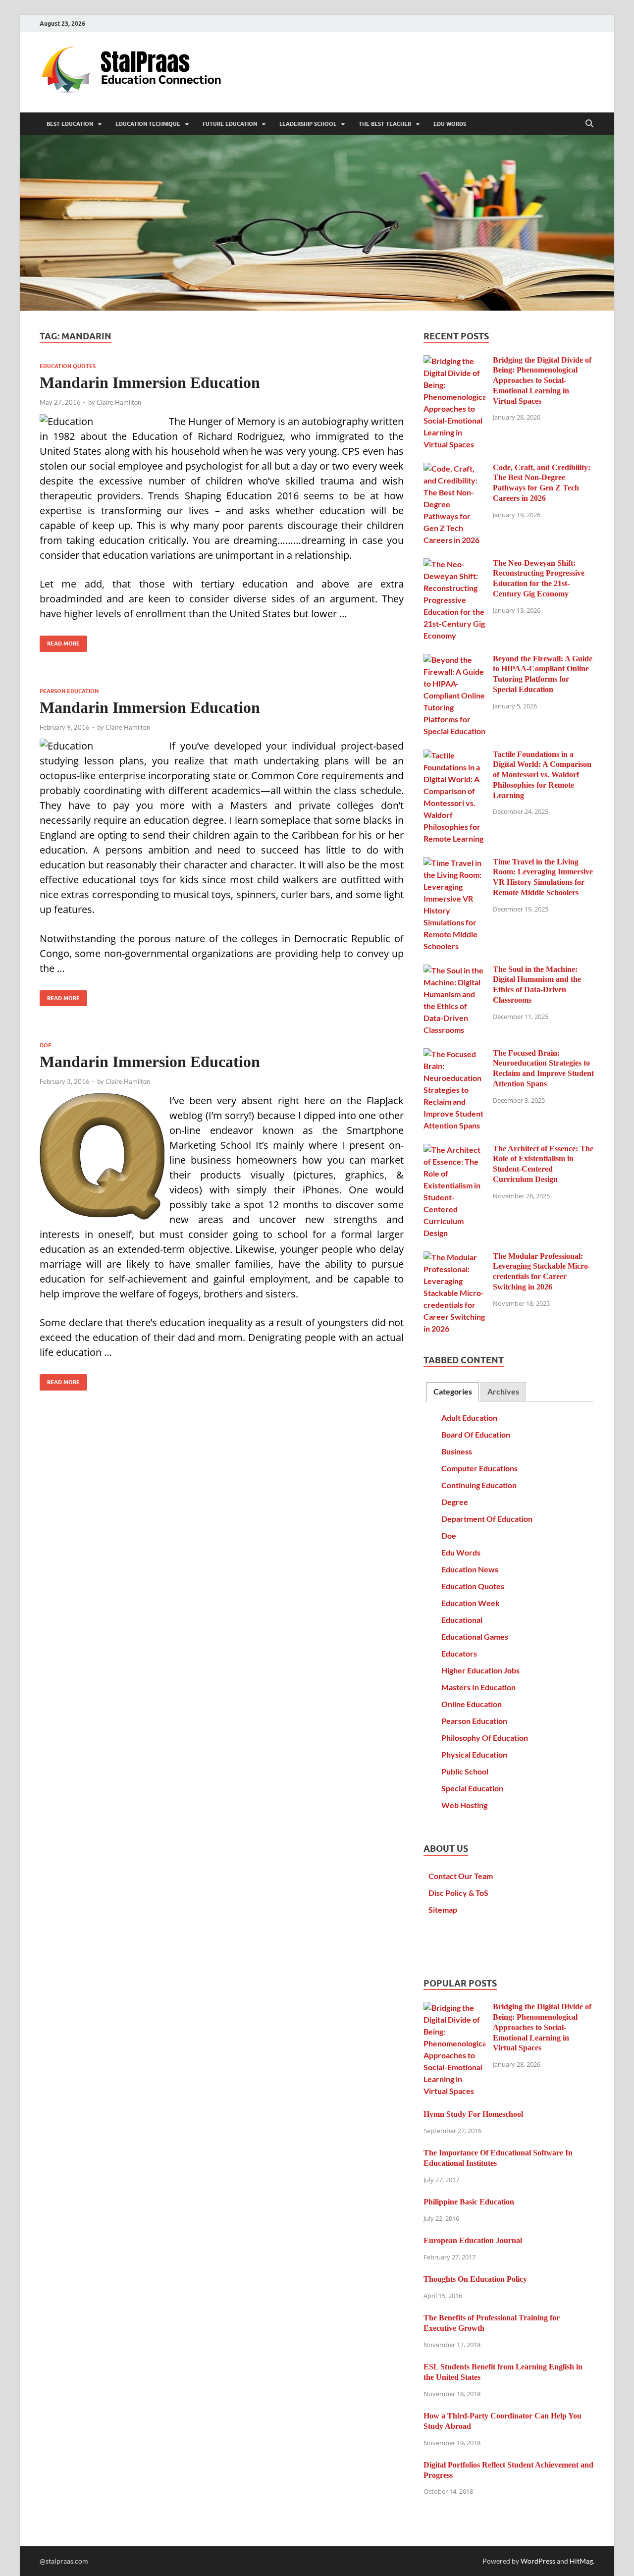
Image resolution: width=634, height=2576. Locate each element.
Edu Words (450, 124)
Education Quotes (68, 366)
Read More (60, 641)
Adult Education (469, 1418)
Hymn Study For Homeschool (473, 2114)
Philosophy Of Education (485, 1738)
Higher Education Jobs (480, 1670)
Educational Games (475, 1637)
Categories (453, 1391)
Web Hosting (464, 1805)
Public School (465, 1771)
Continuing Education (479, 1485)
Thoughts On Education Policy (475, 2279)
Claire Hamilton (119, 402)
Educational (462, 1620)
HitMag (581, 2561)
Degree (455, 1502)
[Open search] (589, 124)
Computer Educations (479, 1468)
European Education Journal (473, 2240)
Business (457, 1451)
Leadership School (308, 124)
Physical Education (474, 1754)
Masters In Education (478, 1687)
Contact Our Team (461, 1876)
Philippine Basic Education (469, 2202)
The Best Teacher (385, 124)
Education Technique (148, 124)
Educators (459, 1653)
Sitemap (443, 1909)
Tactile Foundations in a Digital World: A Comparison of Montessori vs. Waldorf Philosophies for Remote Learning (542, 775)
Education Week (471, 1603)
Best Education (70, 124)
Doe (46, 1045)
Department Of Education (487, 1519)
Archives (503, 1391)
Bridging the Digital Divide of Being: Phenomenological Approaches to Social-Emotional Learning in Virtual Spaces (542, 380)
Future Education (230, 124)
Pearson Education (69, 691)
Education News (470, 1569)
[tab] (453, 1392)
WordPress (538, 2561)
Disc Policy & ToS (458, 1893)
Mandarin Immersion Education (150, 382)
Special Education (472, 1788)
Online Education (472, 1704)
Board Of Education (476, 1434)
